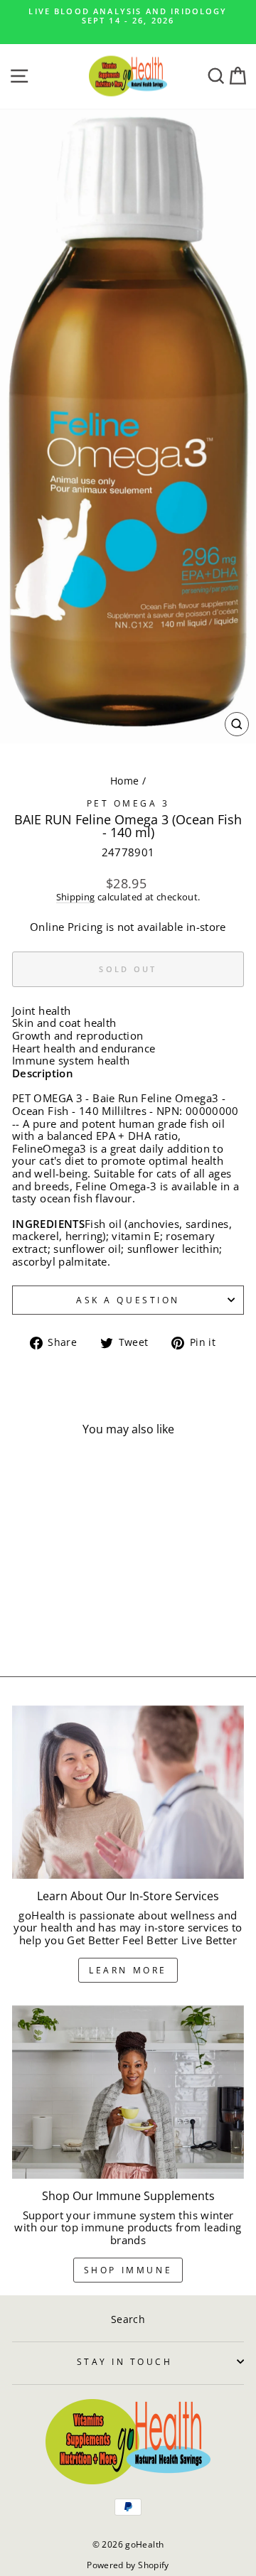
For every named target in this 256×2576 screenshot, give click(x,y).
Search (128, 2319)
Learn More (128, 1970)
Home (124, 781)
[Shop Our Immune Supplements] (128, 2092)
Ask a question (128, 1300)
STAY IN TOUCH (125, 2361)
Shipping (76, 898)
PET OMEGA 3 (128, 803)
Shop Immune (128, 2270)
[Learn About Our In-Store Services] (128, 1793)
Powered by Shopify (128, 2565)
